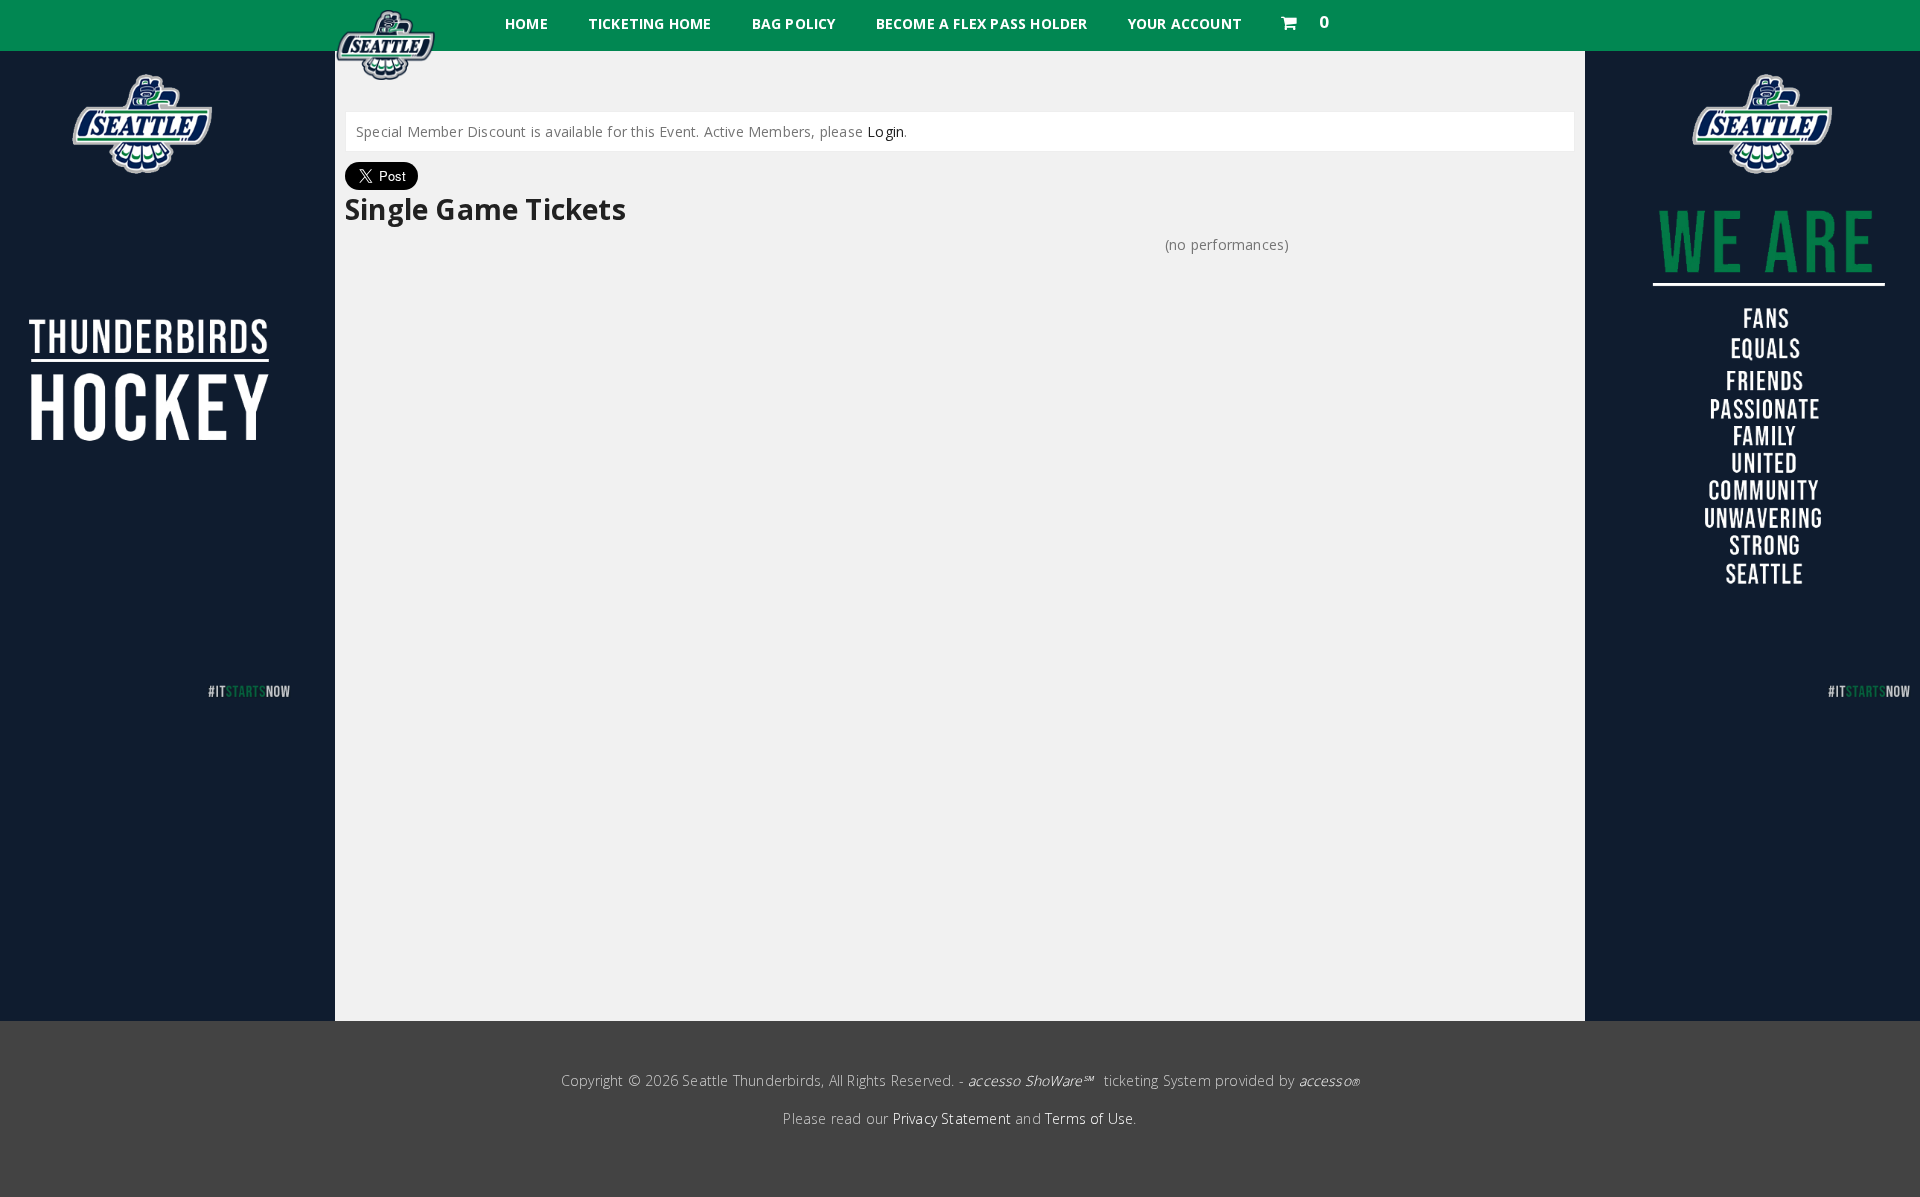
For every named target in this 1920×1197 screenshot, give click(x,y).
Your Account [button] (1185, 23)
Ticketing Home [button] (650, 23)
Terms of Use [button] (1089, 1118)
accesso (1329, 1080)
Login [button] (885, 131)
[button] (1304, 18)
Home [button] (526, 23)
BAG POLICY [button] (794, 23)
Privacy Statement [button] (952, 1118)
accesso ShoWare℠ (1030, 1080)
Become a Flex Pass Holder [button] (982, 23)
